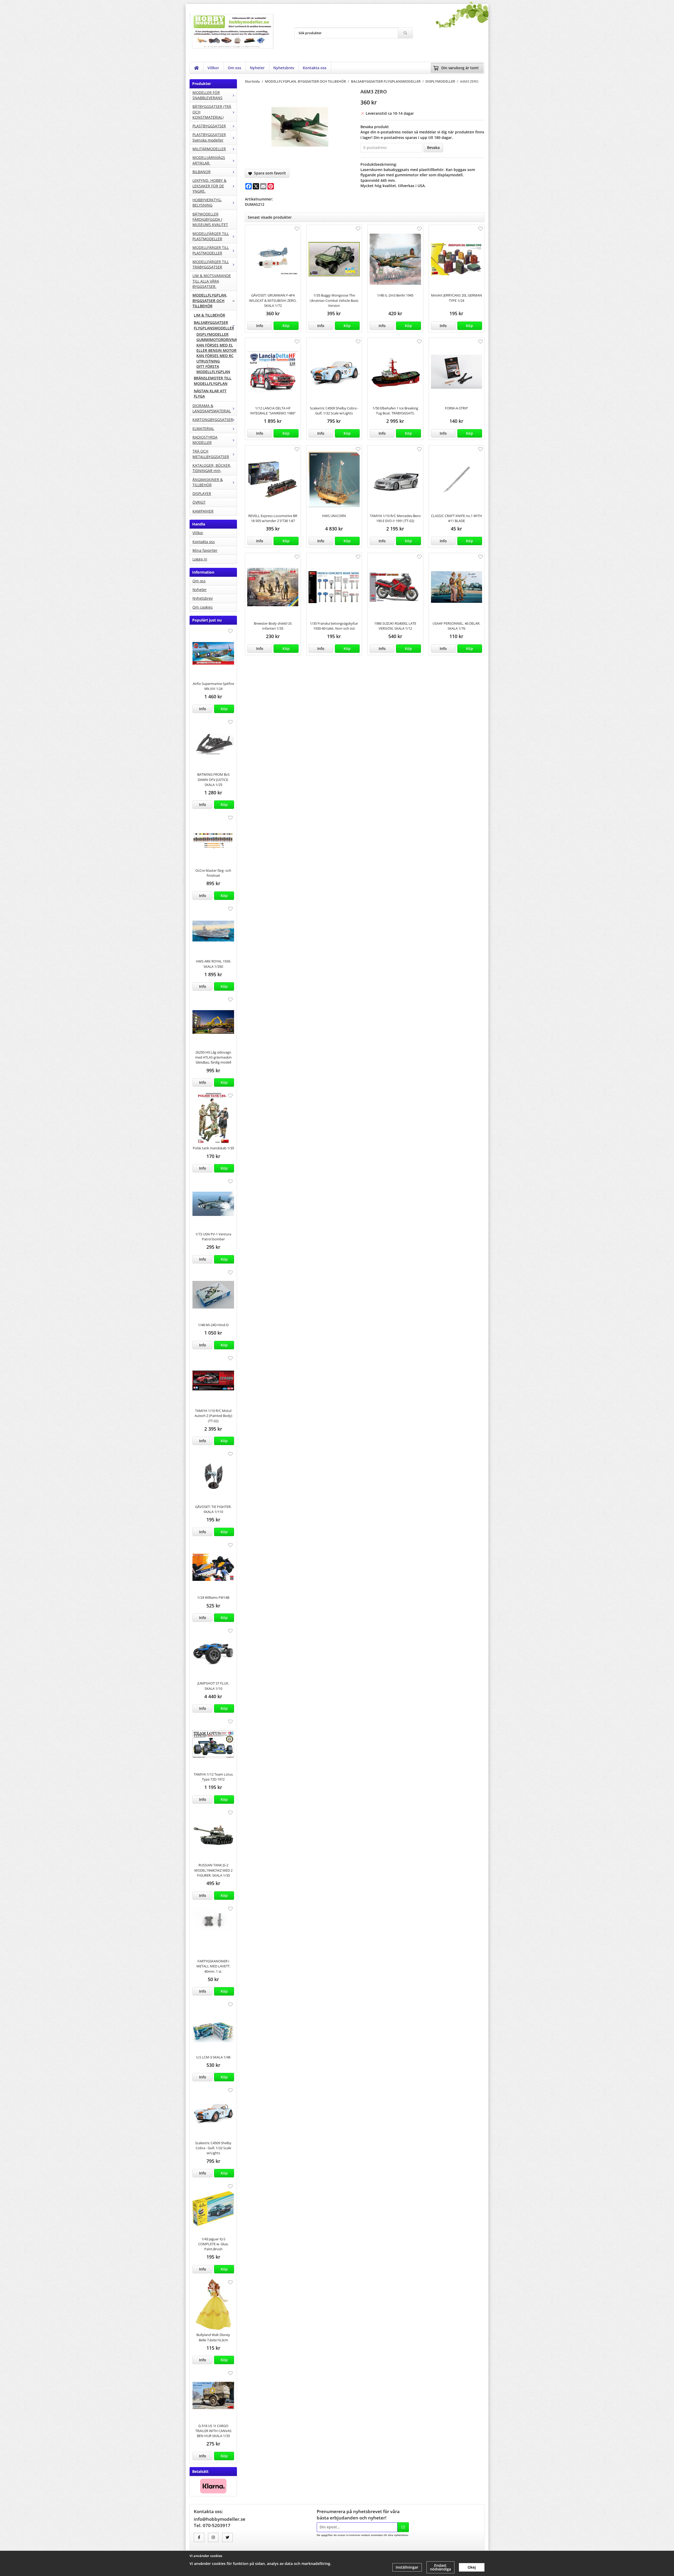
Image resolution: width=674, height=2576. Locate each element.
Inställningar (407, 2567)
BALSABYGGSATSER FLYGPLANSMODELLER (214, 325)
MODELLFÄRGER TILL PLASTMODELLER (211, 236)
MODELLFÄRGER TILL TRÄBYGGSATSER (211, 264)
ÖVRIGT (199, 502)
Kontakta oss (315, 68)
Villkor (213, 68)
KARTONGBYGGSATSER (213, 420)
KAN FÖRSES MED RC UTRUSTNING (215, 358)
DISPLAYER (202, 493)
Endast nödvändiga (440, 2567)
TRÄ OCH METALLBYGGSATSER (211, 454)
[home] (197, 68)
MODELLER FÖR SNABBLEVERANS (207, 95)
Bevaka (433, 147)
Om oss (234, 68)
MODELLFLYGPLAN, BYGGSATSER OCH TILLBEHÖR (210, 300)
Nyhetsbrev (284, 68)
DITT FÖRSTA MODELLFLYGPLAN (213, 369)
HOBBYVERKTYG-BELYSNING (207, 202)
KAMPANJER (203, 511)
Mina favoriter (205, 550)
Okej (472, 2567)
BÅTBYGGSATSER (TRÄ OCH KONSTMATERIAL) (212, 112)
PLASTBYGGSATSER (209, 126)
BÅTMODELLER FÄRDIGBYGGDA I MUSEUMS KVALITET (210, 219)
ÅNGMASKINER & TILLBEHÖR (208, 482)
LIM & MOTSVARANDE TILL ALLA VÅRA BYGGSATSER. (212, 281)
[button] (224, 709)
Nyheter (257, 68)
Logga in (200, 559)
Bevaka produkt (375, 127)
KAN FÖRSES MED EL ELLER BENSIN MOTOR (216, 348)
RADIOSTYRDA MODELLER (205, 440)
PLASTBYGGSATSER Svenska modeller (209, 137)
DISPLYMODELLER (212, 334)
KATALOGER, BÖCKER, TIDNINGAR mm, (212, 468)
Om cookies (203, 607)
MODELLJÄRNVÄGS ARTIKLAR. (209, 160)
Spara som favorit (269, 173)
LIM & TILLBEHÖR (209, 315)
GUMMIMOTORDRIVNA (217, 340)
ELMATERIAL (203, 429)
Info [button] (203, 709)
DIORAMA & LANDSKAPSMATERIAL (212, 408)
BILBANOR (202, 172)
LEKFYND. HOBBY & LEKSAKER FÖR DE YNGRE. (209, 186)
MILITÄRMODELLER (209, 149)
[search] (405, 33)
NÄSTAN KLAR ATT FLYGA (210, 394)
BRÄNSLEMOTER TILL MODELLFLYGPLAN (213, 381)
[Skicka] (403, 2527)
